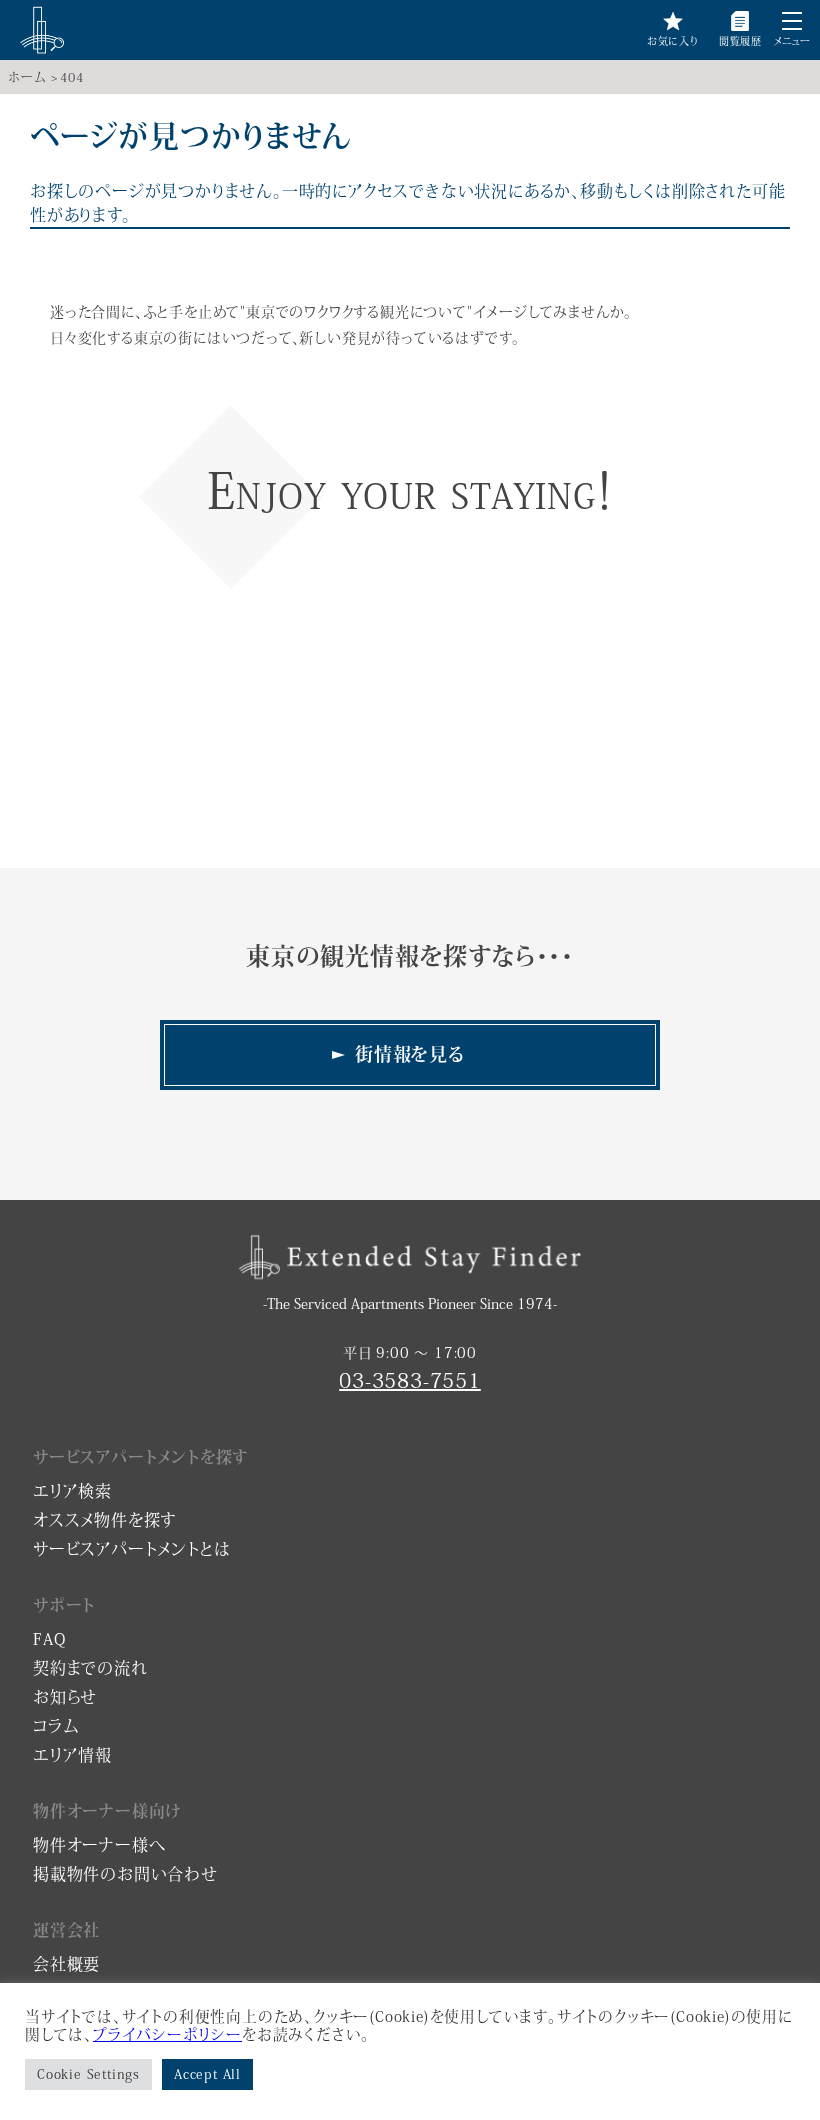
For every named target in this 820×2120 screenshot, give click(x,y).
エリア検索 (72, 1491)
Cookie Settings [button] (88, 2074)
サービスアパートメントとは (131, 1549)
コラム (55, 1726)
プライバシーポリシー (167, 2034)
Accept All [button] (207, 2074)
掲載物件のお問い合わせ (125, 1874)
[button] (792, 21)
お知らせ (65, 1697)
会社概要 (66, 1964)
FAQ (49, 1639)
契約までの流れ (90, 1668)
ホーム (26, 77)
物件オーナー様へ (99, 1845)
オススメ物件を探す (105, 1520)
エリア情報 (72, 1755)
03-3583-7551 (410, 1380)
